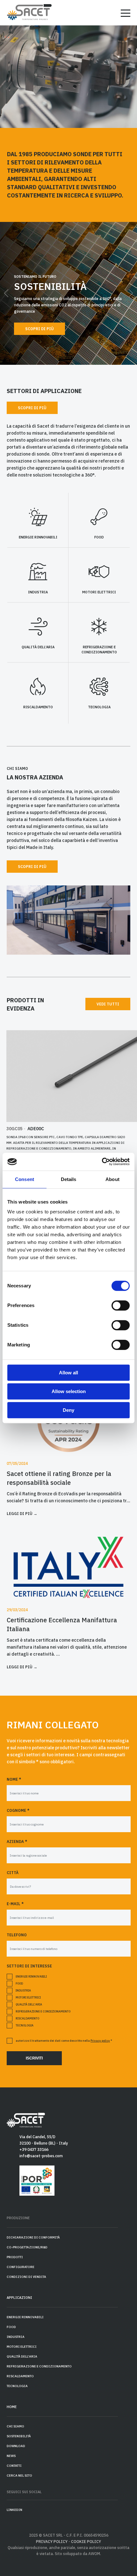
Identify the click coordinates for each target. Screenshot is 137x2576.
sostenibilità (19, 2436)
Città (13, 1873)
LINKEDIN (14, 2510)
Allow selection (69, 1391)
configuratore (21, 2267)
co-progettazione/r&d (27, 2247)
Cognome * (18, 1810)
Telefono (17, 1935)
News (11, 2456)
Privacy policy (100, 2041)
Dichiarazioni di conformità (33, 2237)
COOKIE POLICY (86, 2542)
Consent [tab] (25, 1179)
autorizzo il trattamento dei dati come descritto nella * (64, 2041)
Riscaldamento (27, 2018)
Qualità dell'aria (29, 2004)
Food (19, 1983)
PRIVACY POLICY (52, 2542)
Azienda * (17, 1842)
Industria (23, 1990)
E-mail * (15, 1904)
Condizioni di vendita (26, 2277)
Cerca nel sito (19, 2476)
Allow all (68, 1373)
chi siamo (15, 2426)
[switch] (121, 1305)
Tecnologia (25, 2025)
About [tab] (112, 1179)
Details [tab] (69, 1179)
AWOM (94, 2554)
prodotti (15, 2257)
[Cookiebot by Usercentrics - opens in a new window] (102, 1162)
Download (16, 2446)
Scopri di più (40, 329)
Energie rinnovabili (31, 1976)
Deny (68, 1410)
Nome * (14, 1779)
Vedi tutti (108, 1004)
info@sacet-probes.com (41, 2156)
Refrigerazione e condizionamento (43, 2011)
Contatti (14, 2466)
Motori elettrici (28, 1997)
